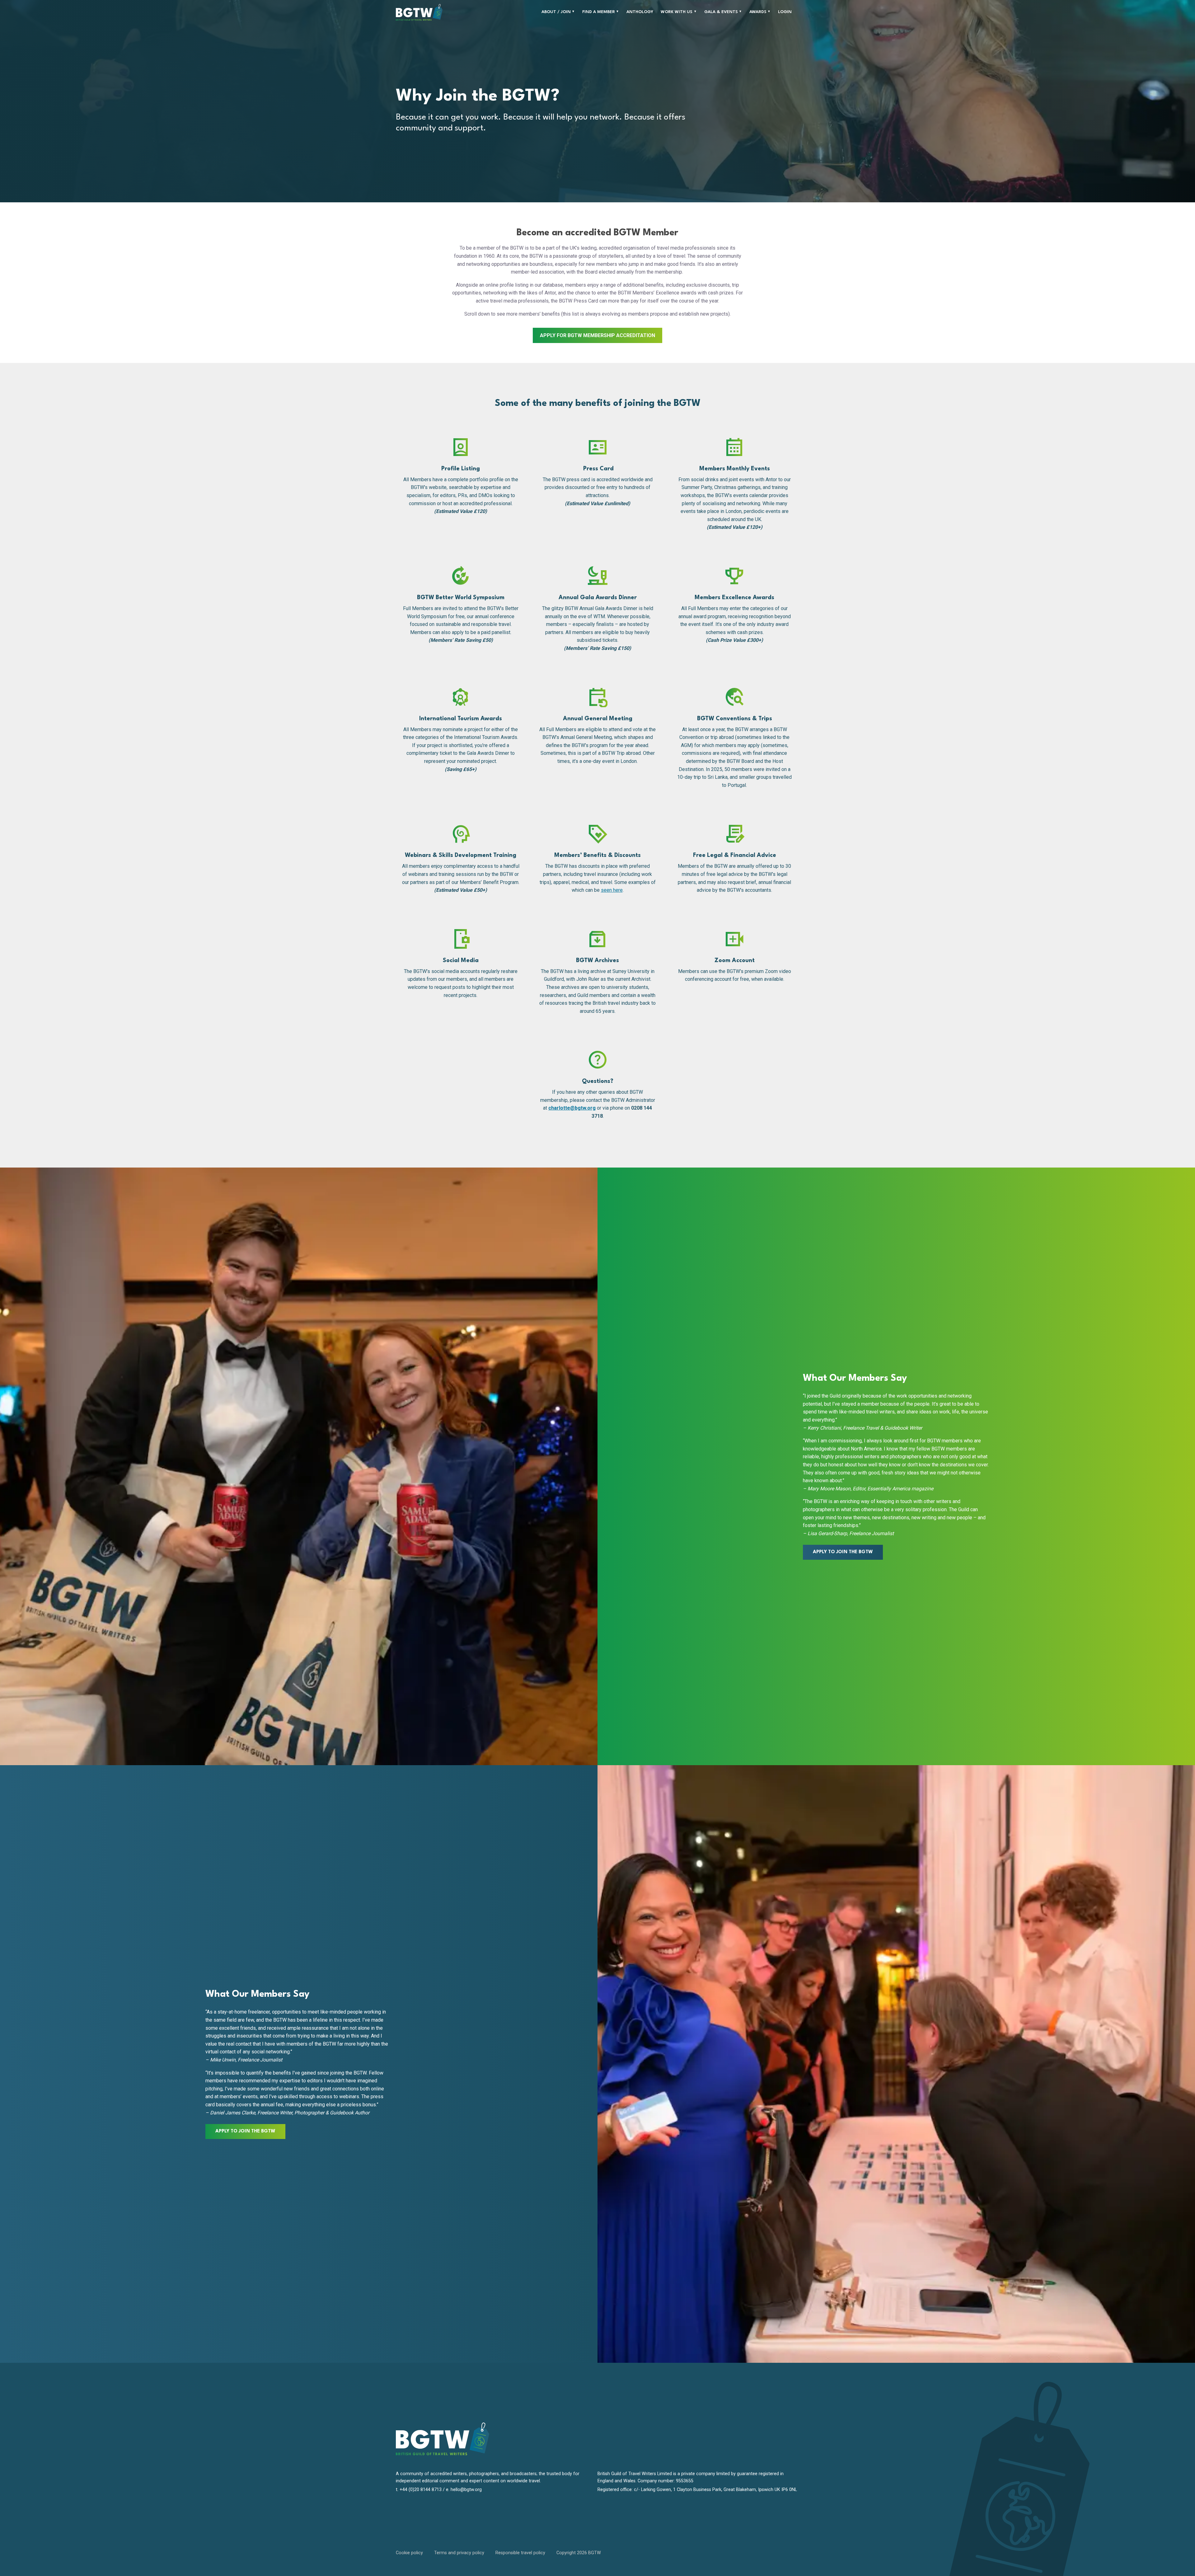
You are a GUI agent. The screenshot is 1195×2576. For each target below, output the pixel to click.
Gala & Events (721, 12)
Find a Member (599, 12)
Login (785, 12)
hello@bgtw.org (466, 2490)
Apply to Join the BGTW (843, 1552)
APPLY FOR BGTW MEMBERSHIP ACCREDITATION (597, 335)
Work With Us (677, 12)
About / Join (556, 12)
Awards (758, 12)
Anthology (640, 12)
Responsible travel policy (520, 2553)
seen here (612, 890)
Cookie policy (409, 2553)
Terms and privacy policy (459, 2553)
